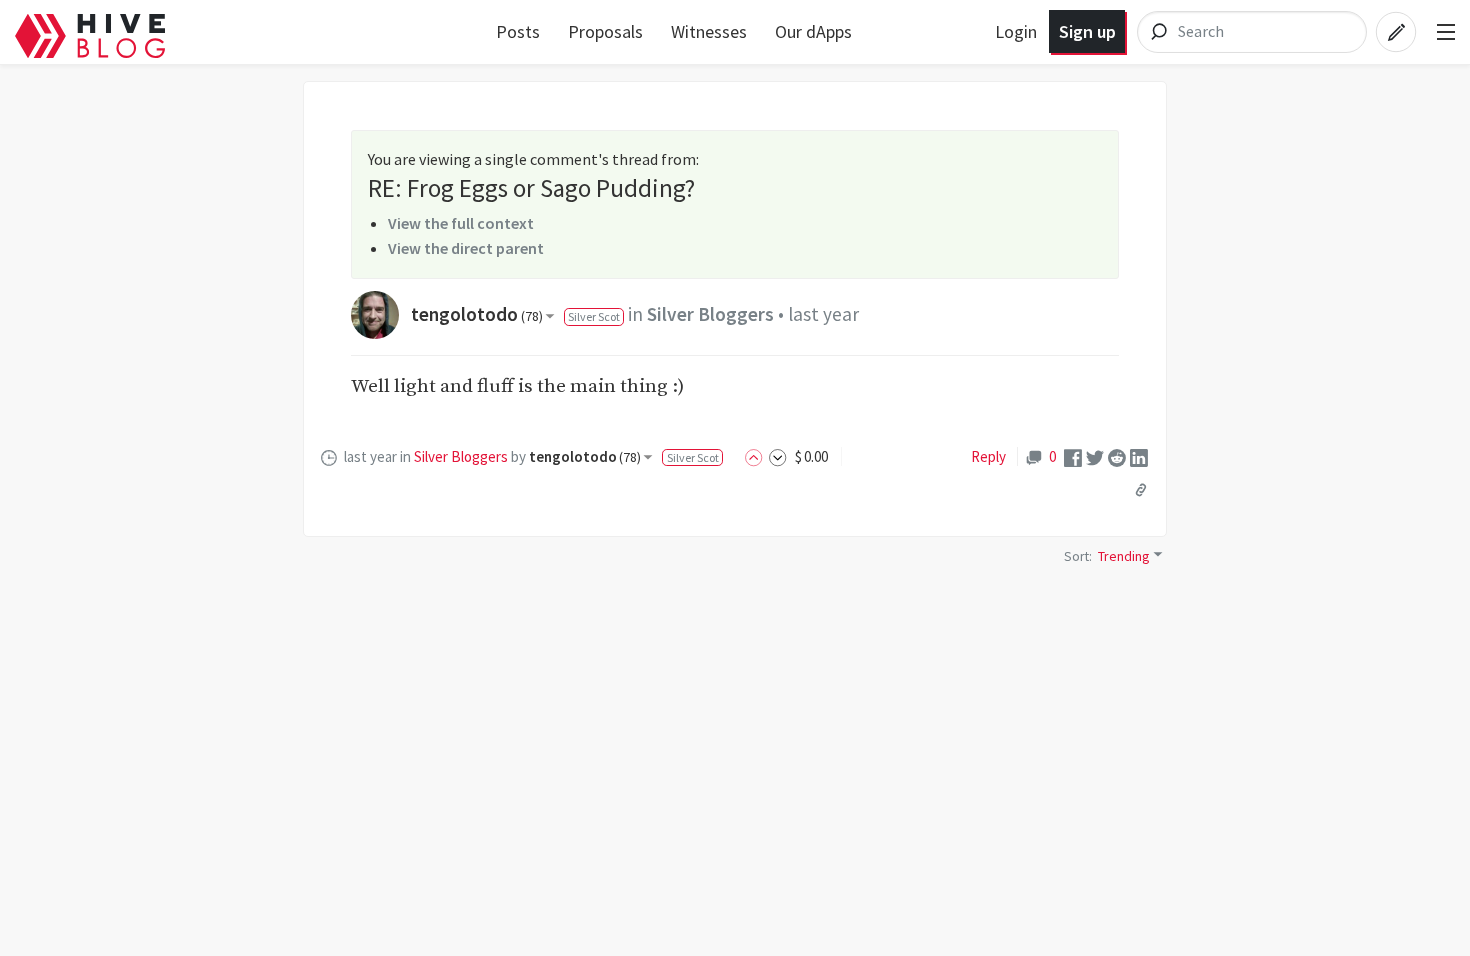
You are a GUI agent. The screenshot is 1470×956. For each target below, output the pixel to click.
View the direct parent (466, 248)
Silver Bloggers (710, 314)
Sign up (1087, 31)
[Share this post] (1141, 490)
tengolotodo (477, 314)
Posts (518, 31)
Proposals (605, 31)
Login (1016, 31)
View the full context (461, 223)
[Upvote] (757, 456)
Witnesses (709, 31)
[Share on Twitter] (1095, 456)
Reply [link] (988, 456)
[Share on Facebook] (1073, 456)
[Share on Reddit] (1117, 456)
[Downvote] (778, 456)
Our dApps (813, 31)
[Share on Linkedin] (1139, 456)
